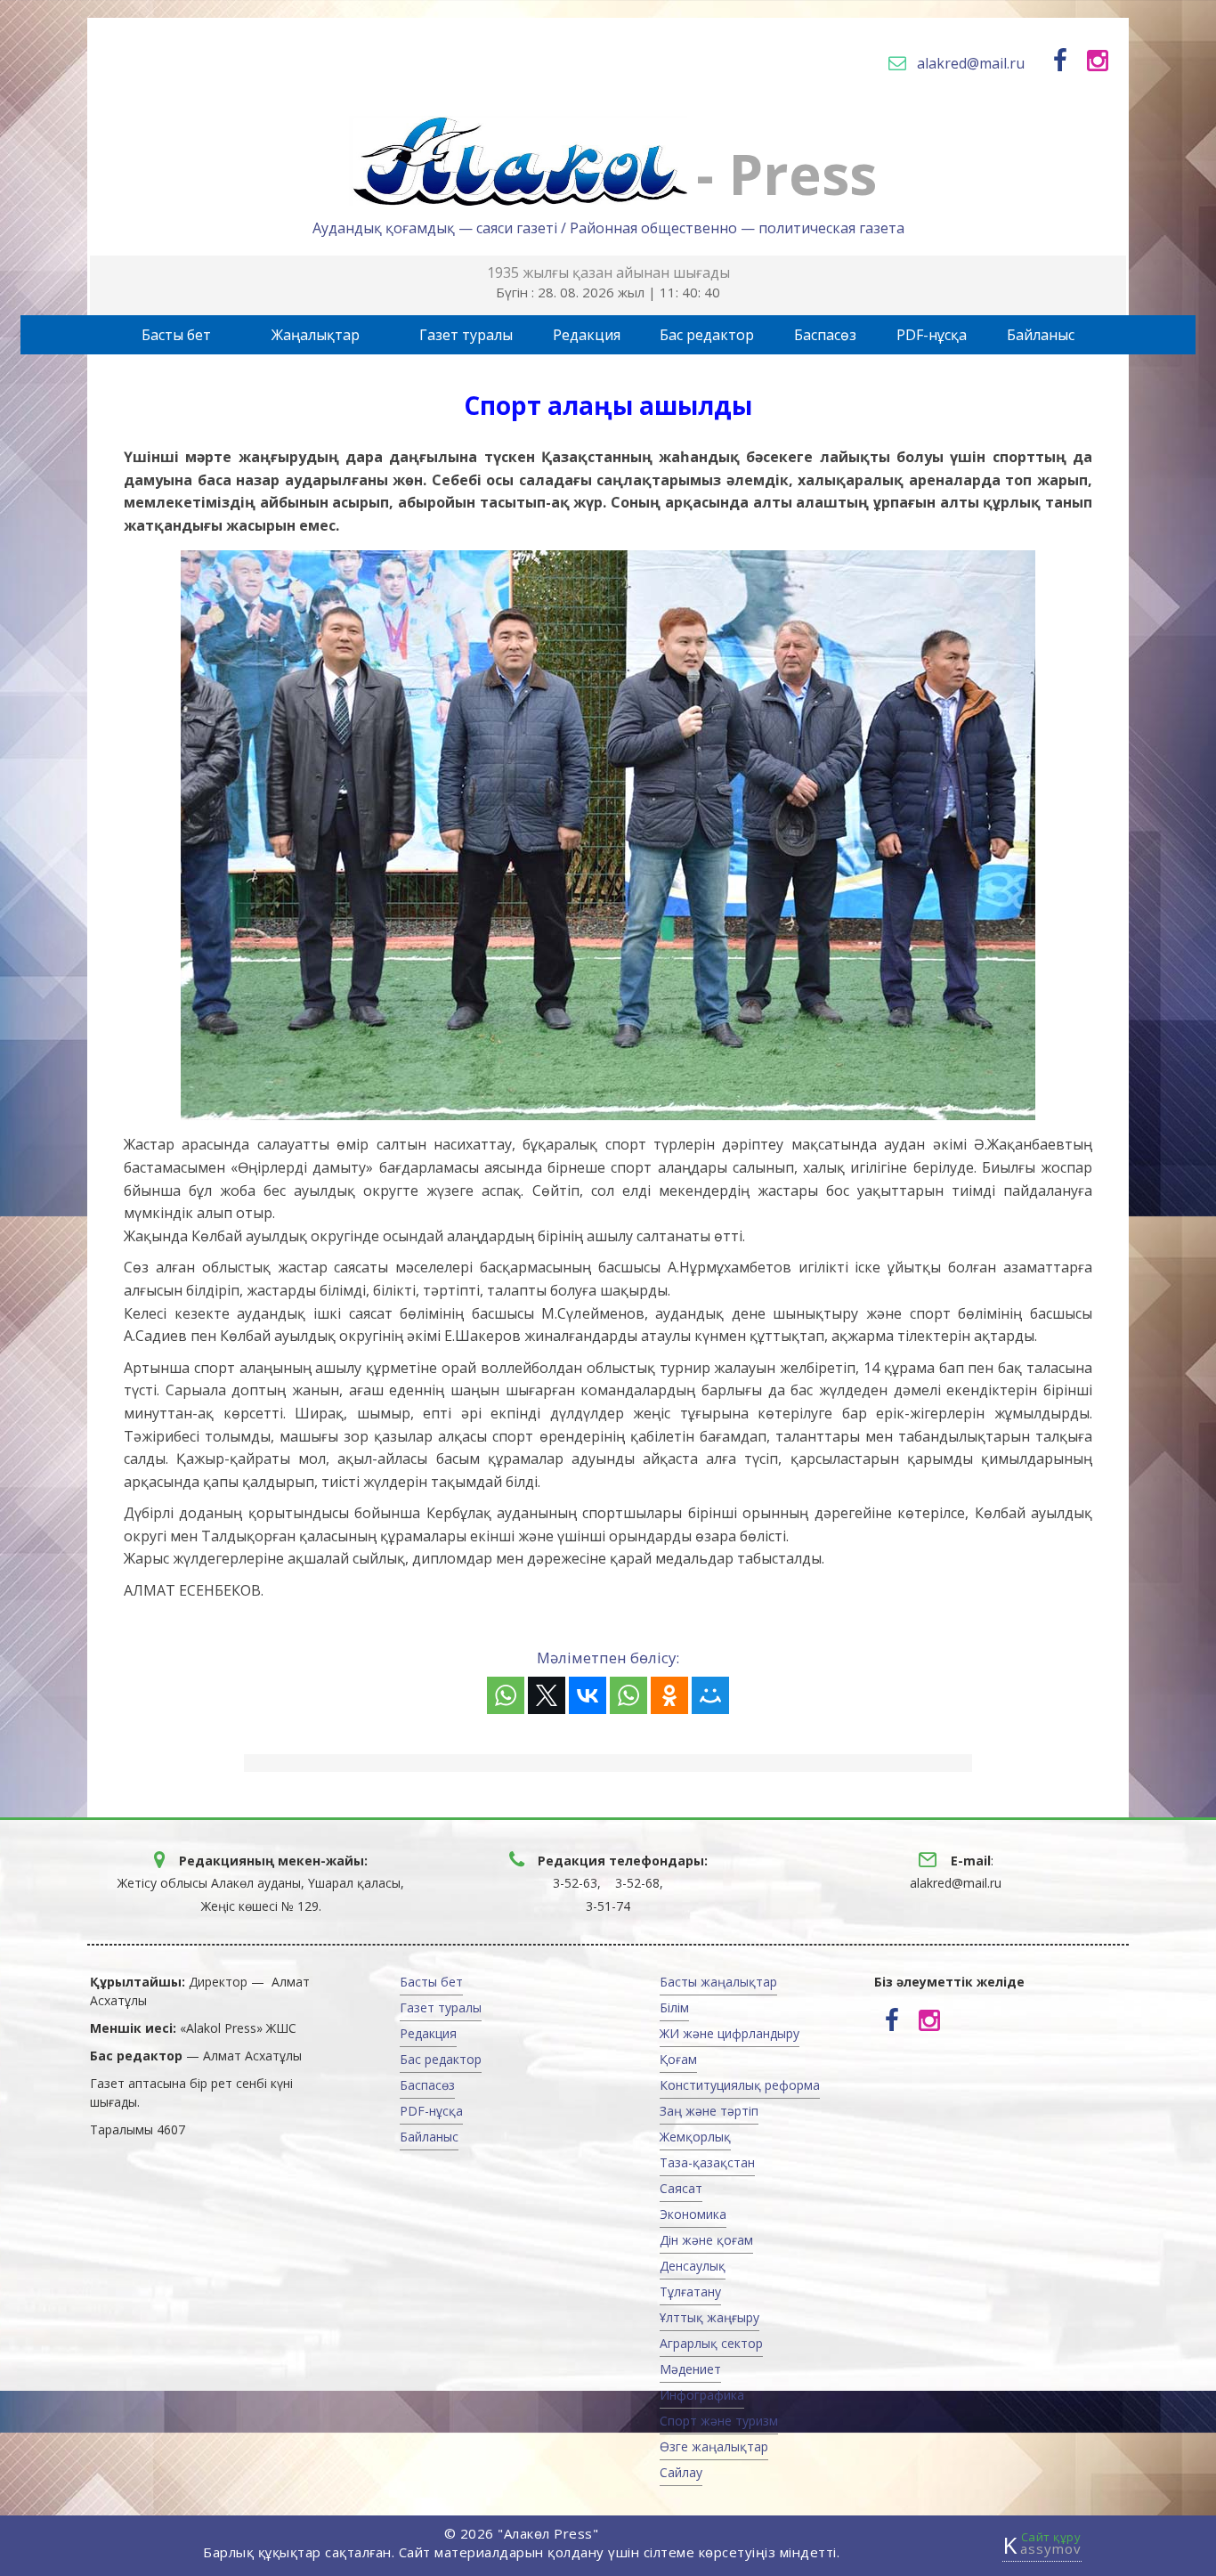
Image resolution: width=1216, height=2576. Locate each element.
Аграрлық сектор (711, 2343)
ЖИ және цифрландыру (730, 2033)
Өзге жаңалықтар (714, 2446)
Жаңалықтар (316, 335)
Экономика (693, 2214)
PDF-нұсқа (932, 335)
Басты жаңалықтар (718, 1982)
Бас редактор (707, 335)
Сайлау (681, 2472)
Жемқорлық (695, 2137)
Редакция (587, 335)
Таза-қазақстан (707, 2162)
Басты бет (176, 335)
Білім (674, 2007)
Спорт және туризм (719, 2421)
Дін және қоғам (706, 2240)
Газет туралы (466, 335)
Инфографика (702, 2395)
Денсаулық (693, 2266)
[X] (547, 1695)
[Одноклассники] (669, 1695)
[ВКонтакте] (588, 1695)
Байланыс (1041, 335)
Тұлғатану (690, 2292)
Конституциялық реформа (740, 2085)
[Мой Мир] (710, 1695)
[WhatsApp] (506, 1695)
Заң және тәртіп (709, 2111)
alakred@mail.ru (971, 63)
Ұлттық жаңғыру (709, 2317)
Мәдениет (690, 2369)
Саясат (681, 2188)
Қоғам (678, 2059)
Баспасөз (825, 335)
